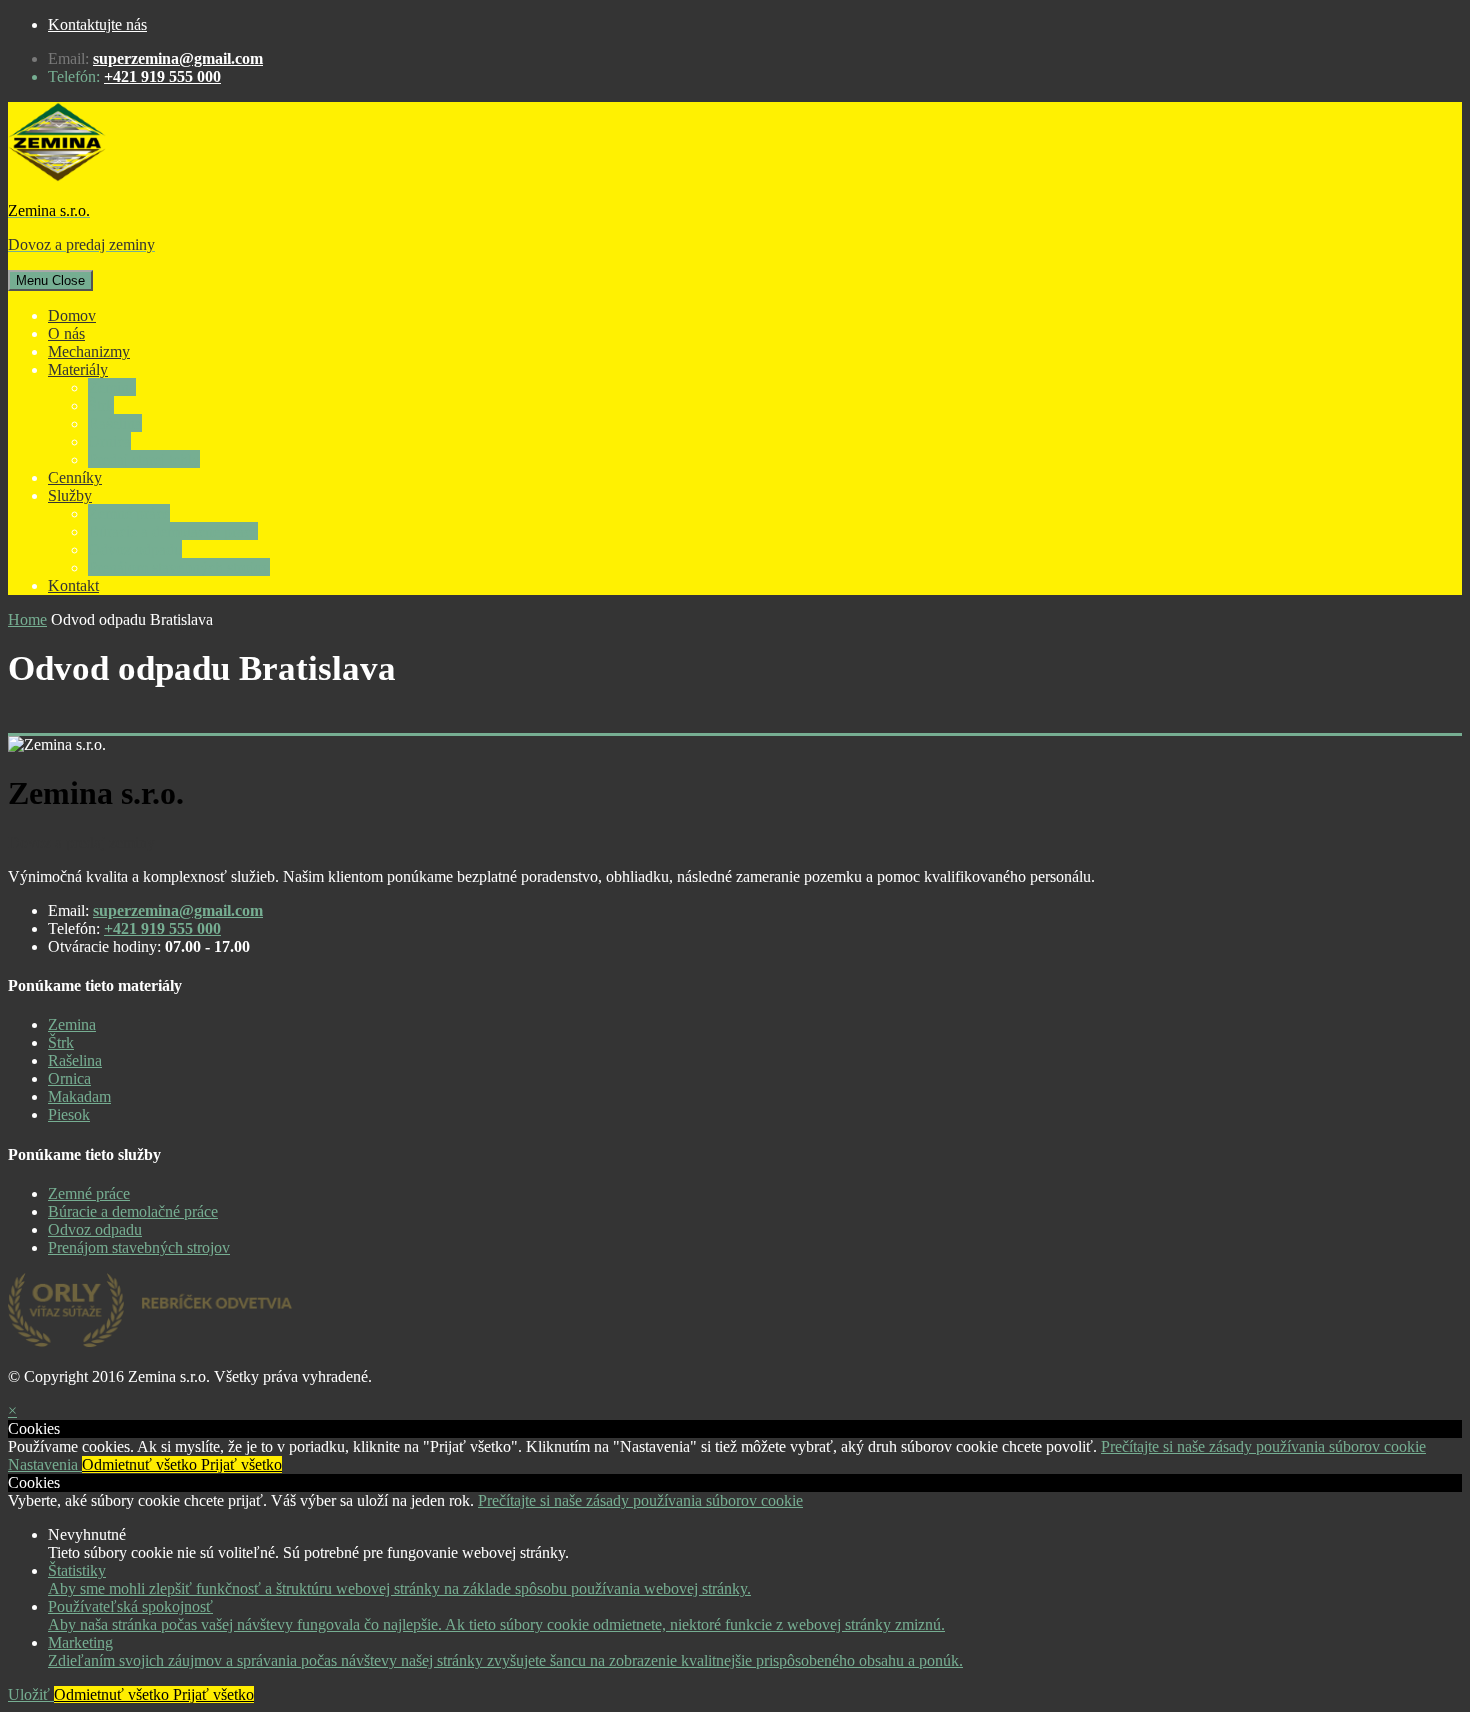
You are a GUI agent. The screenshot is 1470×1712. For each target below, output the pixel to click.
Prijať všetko (241, 1464)
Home (27, 619)
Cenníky (75, 477)
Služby (70, 495)
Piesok (69, 1114)
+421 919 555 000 (162, 76)
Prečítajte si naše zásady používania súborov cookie (1263, 1446)
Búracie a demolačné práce (173, 531)
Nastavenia (45, 1464)
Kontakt (73, 585)
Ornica (109, 441)
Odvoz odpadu (135, 549)
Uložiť (31, 1694)
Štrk (101, 405)
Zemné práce (129, 513)
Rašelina (115, 423)
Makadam (79, 1096)
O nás (66, 333)
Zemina (112, 387)
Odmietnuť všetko (141, 1464)
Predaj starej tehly (144, 459)
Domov (72, 315)
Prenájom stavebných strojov (179, 567)
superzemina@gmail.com (178, 58)
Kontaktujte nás (97, 24)
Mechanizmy (89, 351)
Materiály (78, 369)
